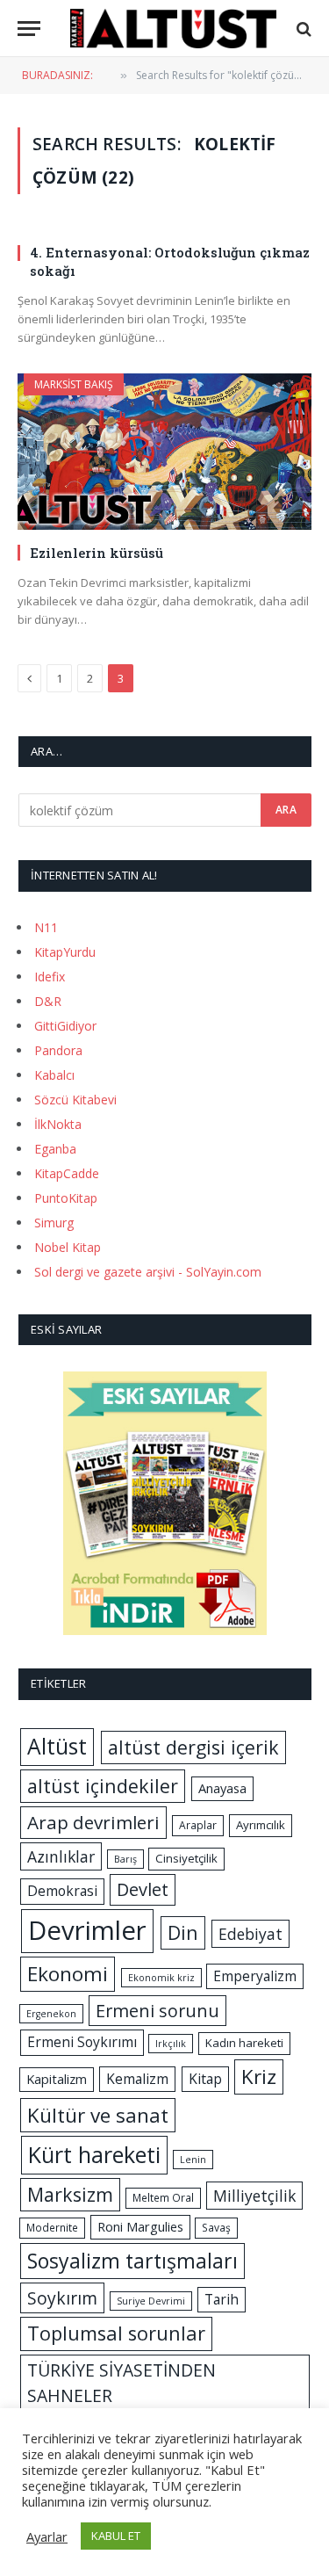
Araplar (198, 1825)
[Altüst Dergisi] (173, 29)
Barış (125, 1859)
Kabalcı (54, 1075)
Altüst (57, 1746)
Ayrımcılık (261, 1825)
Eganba (55, 1149)
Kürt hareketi (94, 2154)
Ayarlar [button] (47, 2536)
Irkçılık (171, 2044)
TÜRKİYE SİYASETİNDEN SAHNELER (122, 2383)
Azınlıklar (61, 1856)
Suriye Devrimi (151, 2301)
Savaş (216, 2228)
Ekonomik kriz (161, 1978)
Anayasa (222, 1788)
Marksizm (70, 2194)
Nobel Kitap (68, 1247)
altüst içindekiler (103, 1786)
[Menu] (29, 29)
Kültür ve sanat (98, 2115)
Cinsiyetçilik (186, 1858)
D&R (48, 1001)
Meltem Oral (163, 2198)
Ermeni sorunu (157, 2011)
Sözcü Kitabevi (75, 1100)
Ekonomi (68, 1974)
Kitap (205, 2079)
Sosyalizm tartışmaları (132, 2261)
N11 (46, 927)
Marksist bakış (74, 384)
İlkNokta (58, 1124)
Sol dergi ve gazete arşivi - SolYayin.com (148, 1272)
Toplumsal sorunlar (116, 2333)
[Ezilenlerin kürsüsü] (164, 452)
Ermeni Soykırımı (82, 2042)
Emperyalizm (255, 1976)
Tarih (222, 2299)
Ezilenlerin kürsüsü (97, 553)
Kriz (259, 2077)
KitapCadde (67, 1173)
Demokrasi (62, 1891)
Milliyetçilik (254, 2196)
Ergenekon (51, 2014)
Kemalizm (137, 2079)
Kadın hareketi (244, 2043)
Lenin (193, 2160)
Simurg (54, 1223)
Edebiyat (250, 1934)
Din (183, 1932)
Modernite (52, 2228)
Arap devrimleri (93, 1822)
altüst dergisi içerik (193, 1747)
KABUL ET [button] (116, 2536)
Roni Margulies (140, 2226)
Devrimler (87, 1930)
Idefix (50, 977)
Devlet (143, 1889)
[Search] (302, 29)
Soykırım (62, 2298)
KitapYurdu (65, 952)
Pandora (58, 1050)
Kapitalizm (57, 2079)
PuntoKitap (66, 1198)
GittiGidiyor (65, 1026)
